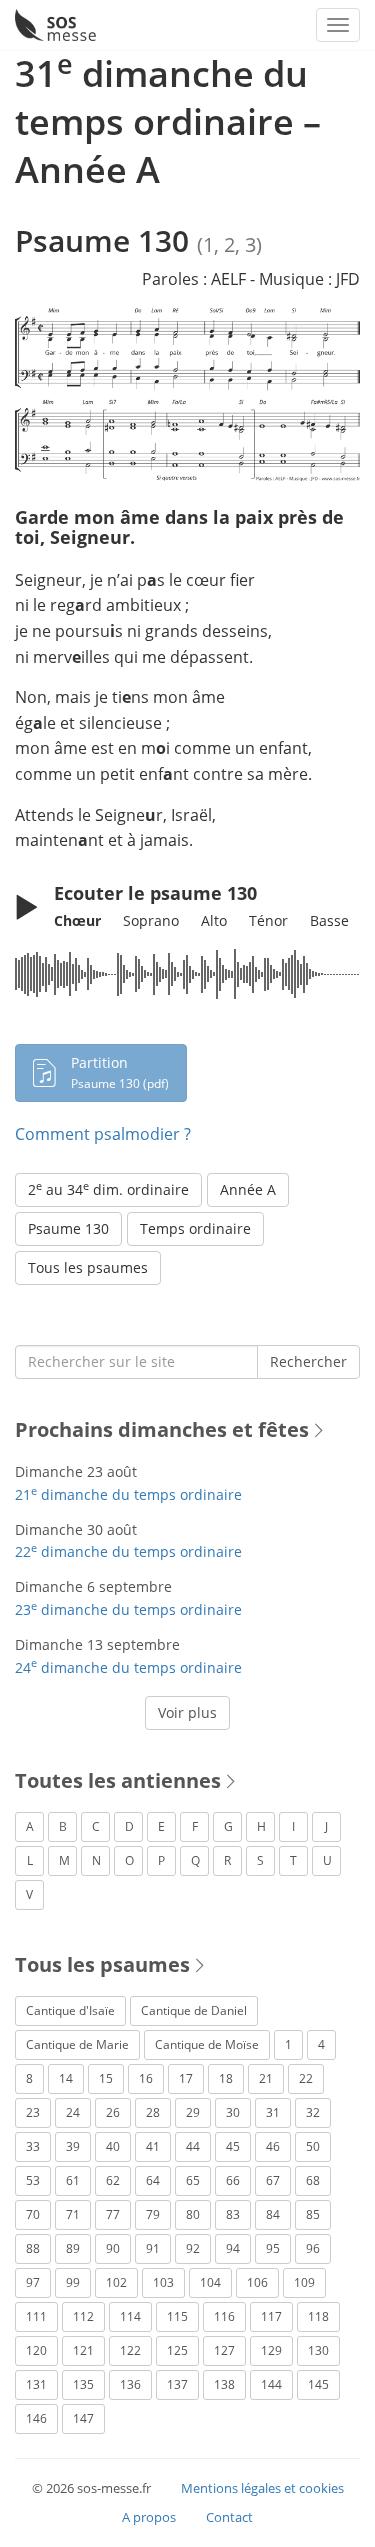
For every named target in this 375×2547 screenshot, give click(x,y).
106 (257, 2282)
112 (83, 2316)
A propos (149, 2517)
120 (36, 2350)
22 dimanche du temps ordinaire (128, 1551)
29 (193, 2112)
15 (106, 2078)
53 (33, 2180)
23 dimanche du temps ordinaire (128, 1609)
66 (233, 2180)
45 (233, 2146)
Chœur (77, 920)
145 (318, 2384)
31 (273, 2112)
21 (266, 2078)
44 (193, 2146)
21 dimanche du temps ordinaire (128, 1494)
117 (271, 2316)
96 (313, 2248)
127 (224, 2350)
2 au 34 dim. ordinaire (108, 1189)
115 (177, 2316)
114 (130, 2316)
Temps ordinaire (195, 1228)
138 (224, 2384)
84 (273, 2214)
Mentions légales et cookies (262, 2488)
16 (146, 2078)
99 (73, 2282)
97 (33, 2282)
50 (313, 2146)
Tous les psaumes (88, 1267)
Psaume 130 (68, 1228)
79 (153, 2214)
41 (153, 2146)
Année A (248, 1189)
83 (233, 2214)
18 (226, 2078)
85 (313, 2214)
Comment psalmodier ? (103, 1134)
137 (177, 2384)
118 (318, 2316)
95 (273, 2248)
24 (73, 2112)
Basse (329, 920)
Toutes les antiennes (118, 1780)
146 (36, 2418)
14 (66, 2078)
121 (83, 2350)
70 (33, 2214)
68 (313, 2180)
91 (153, 2248)
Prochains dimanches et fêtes (162, 1429)
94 (233, 2248)
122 (130, 2350)
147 (83, 2418)
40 (113, 2146)
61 (73, 2180)
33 (33, 2146)
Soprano (151, 920)
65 (193, 2180)
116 (224, 2316)
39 (73, 2146)
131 (36, 2384)
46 (273, 2146)
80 (193, 2214)
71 (73, 2214)
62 (113, 2180)
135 (83, 2384)
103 (163, 2282)
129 (271, 2350)
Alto (214, 920)
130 (318, 2350)
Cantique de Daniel (194, 2010)
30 (233, 2112)
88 (33, 2248)
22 (306, 2078)
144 (271, 2384)
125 (177, 2350)
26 (113, 2112)
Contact (229, 2517)
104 (210, 2282)
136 (130, 2384)
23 (33, 2112)
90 (113, 2248)
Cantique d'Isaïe (70, 2010)
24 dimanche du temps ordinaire (128, 1667)
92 (193, 2248)
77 (113, 2214)
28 (153, 2112)
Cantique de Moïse (207, 2044)
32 (313, 2112)
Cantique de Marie (77, 2044)
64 (153, 2180)
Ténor (268, 920)
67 (273, 2180)
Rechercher (308, 1361)
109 (304, 2282)
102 (116, 2282)
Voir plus (187, 1712)
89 (73, 2248)
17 (186, 2078)
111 (36, 2316)
